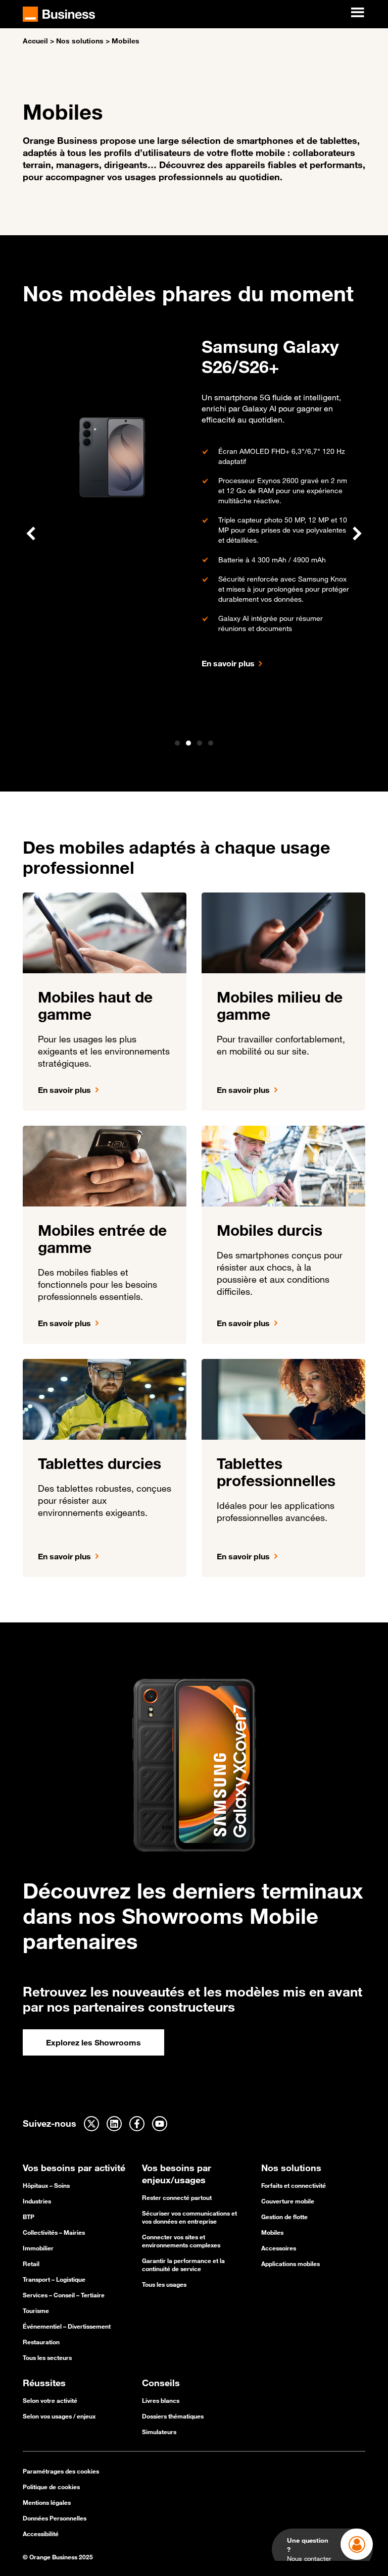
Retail (31, 2264)
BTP (29, 2217)
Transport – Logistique (54, 2279)
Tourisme (36, 2310)
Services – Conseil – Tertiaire (64, 2295)
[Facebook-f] (137, 2124)
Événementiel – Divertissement (67, 2326)
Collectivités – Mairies (54, 2232)
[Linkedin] (114, 2124)
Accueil (35, 41)
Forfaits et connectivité (294, 2185)
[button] (31, 534)
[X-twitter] (91, 2124)
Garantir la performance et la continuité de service (183, 2265)
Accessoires (279, 2248)
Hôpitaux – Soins (46, 2185)
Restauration (41, 2342)
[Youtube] (160, 2124)
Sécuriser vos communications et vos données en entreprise (189, 2217)
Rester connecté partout (177, 2197)
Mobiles (272, 2232)
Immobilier (38, 2248)
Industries (37, 2201)
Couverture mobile (288, 2201)
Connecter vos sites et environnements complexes (181, 2241)
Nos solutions (80, 41)
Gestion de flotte (284, 2217)
